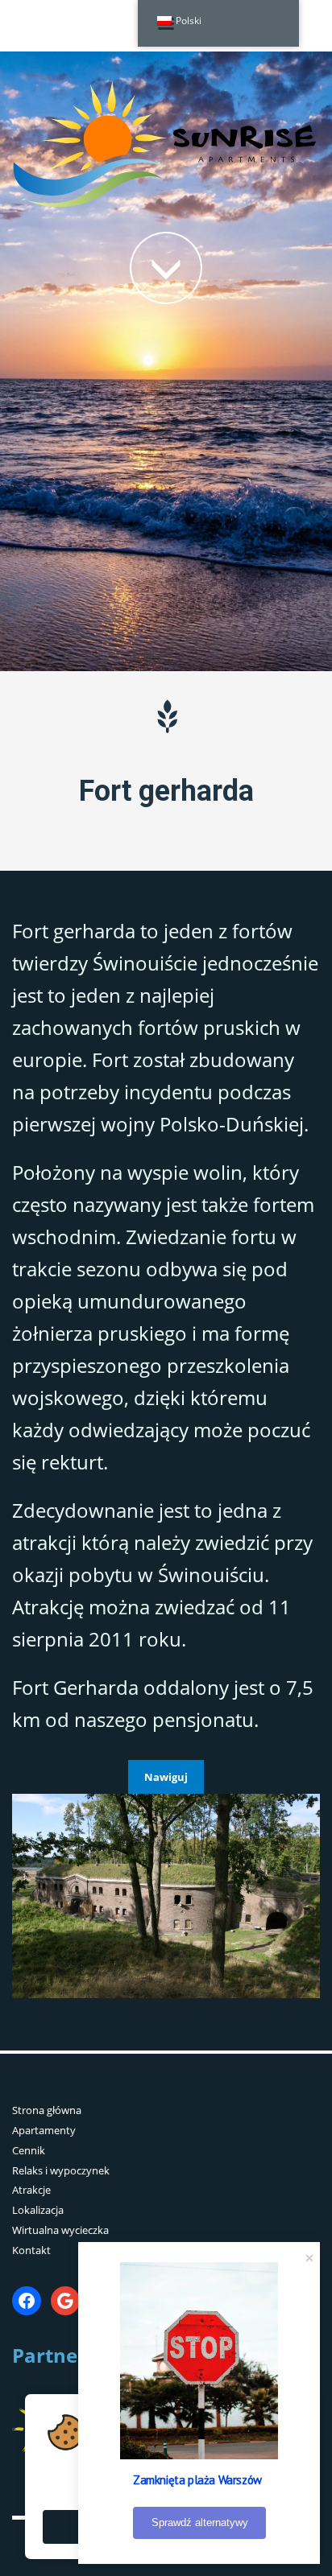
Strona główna (47, 2110)
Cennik (29, 2150)
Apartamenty (44, 2130)
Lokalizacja (38, 2210)
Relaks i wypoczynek (61, 2170)
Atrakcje (31, 2190)
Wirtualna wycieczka (60, 2230)
